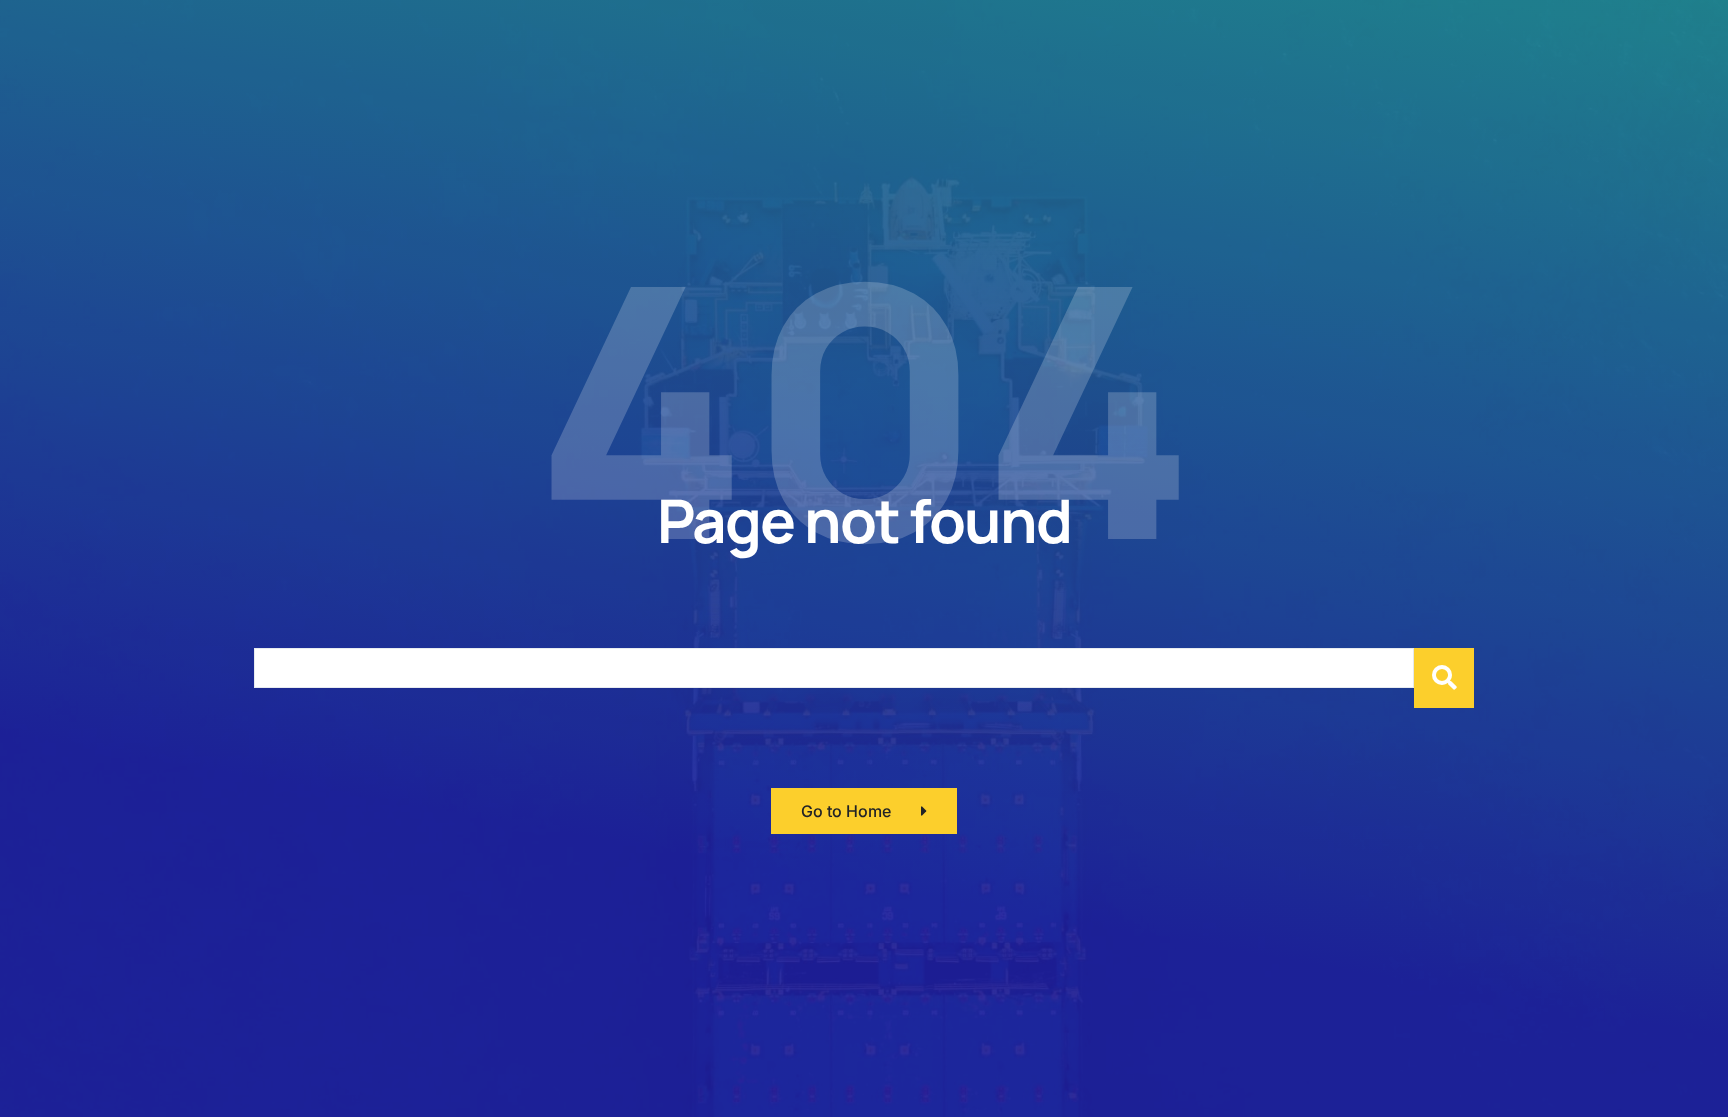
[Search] (1444, 678)
